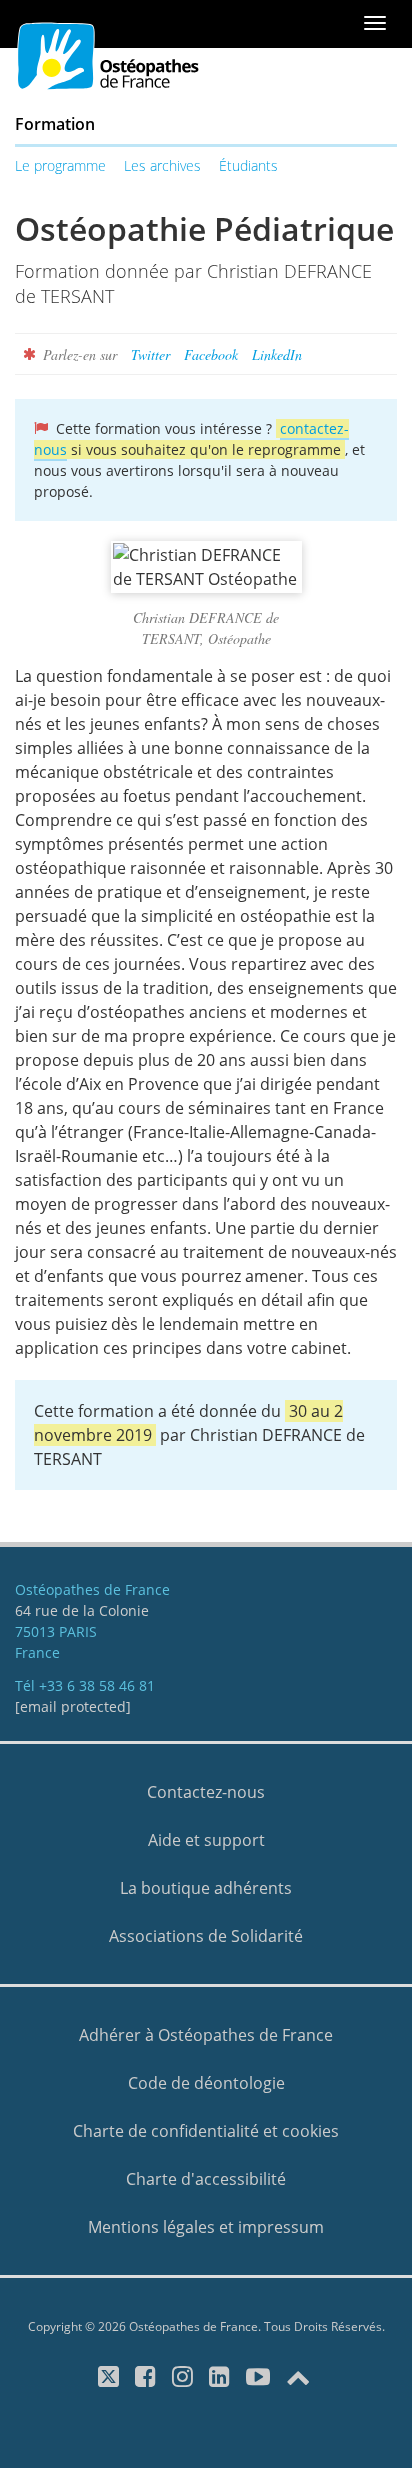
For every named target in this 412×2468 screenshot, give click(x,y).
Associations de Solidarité (206, 1936)
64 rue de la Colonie (82, 1610)
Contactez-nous (206, 1792)
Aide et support (206, 1840)
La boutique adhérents (206, 1888)
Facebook (211, 354)
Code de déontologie (206, 2083)
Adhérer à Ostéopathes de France (206, 2035)
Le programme (60, 165)
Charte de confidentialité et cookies (206, 2131)
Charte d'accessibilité (206, 2179)
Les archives (162, 165)
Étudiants (248, 165)
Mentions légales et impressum (206, 2227)
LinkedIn (277, 354)
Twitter (150, 354)
